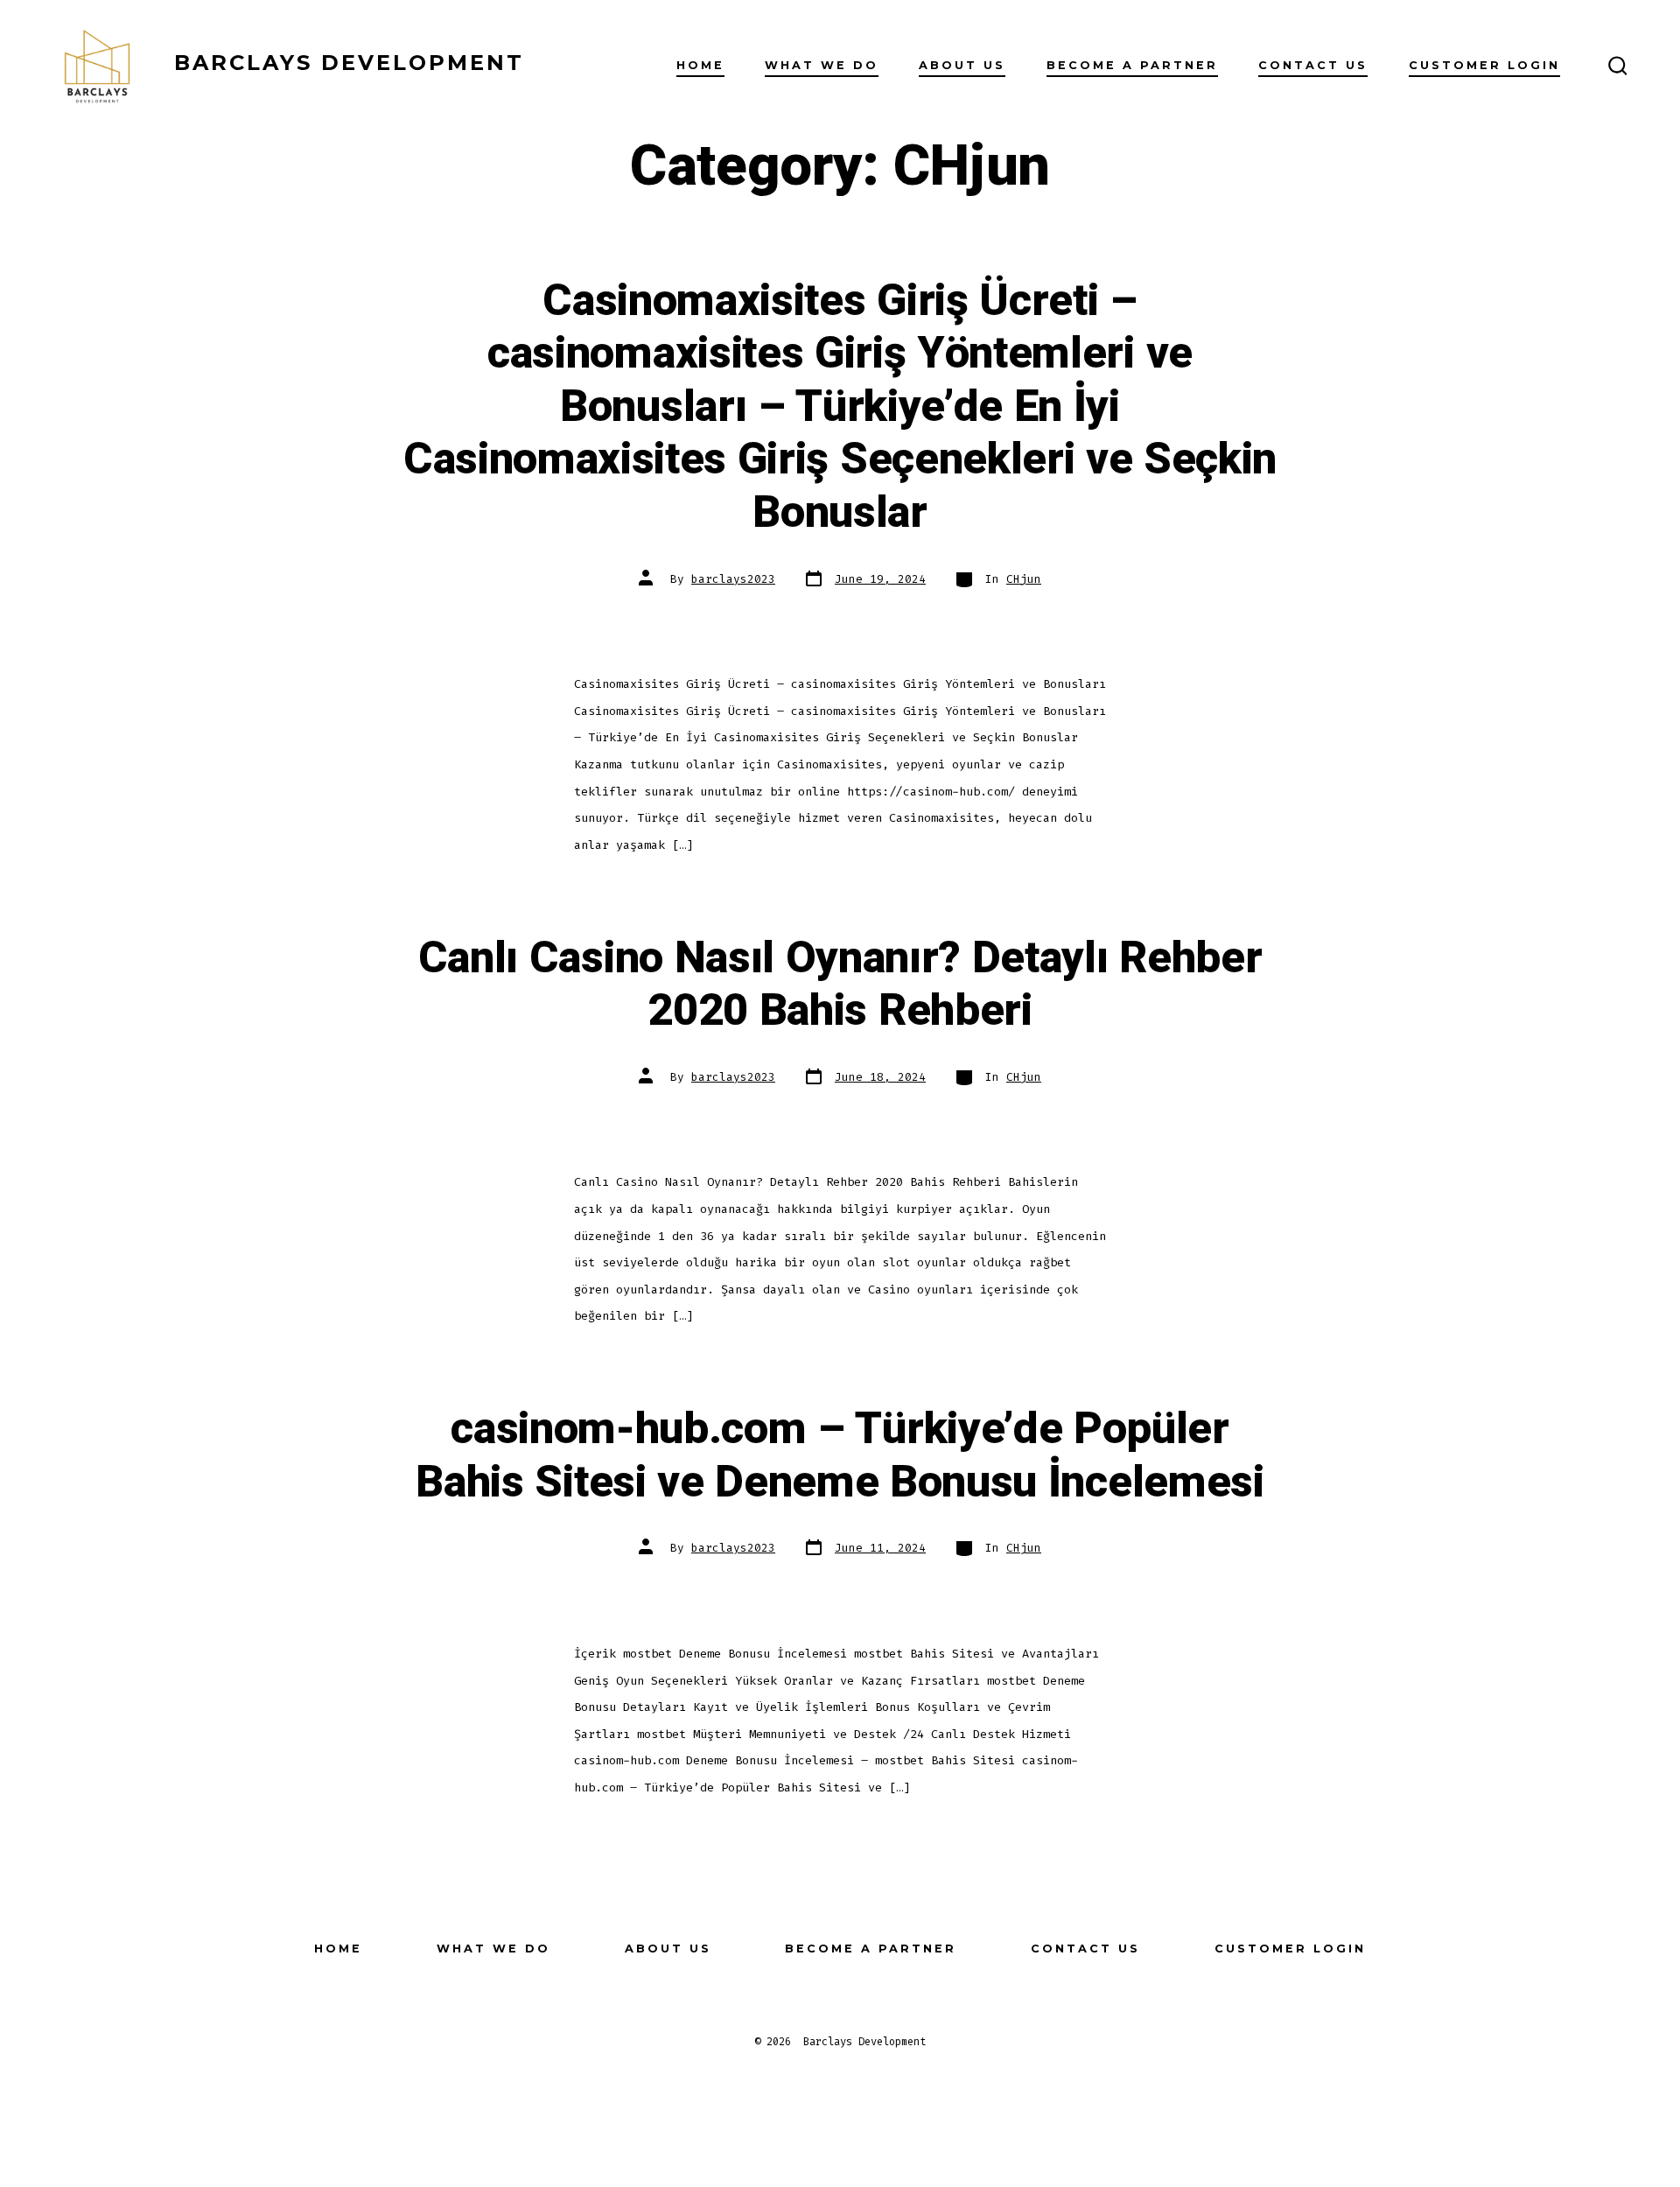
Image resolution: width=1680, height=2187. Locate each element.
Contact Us (1313, 65)
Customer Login (1484, 65)
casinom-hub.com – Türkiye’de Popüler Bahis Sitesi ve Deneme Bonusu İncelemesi (840, 1456)
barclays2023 (733, 579)
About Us (962, 65)
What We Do (822, 65)
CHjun (1024, 579)
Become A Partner (1132, 65)
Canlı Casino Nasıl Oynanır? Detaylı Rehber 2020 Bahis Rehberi (840, 985)
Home (700, 65)
